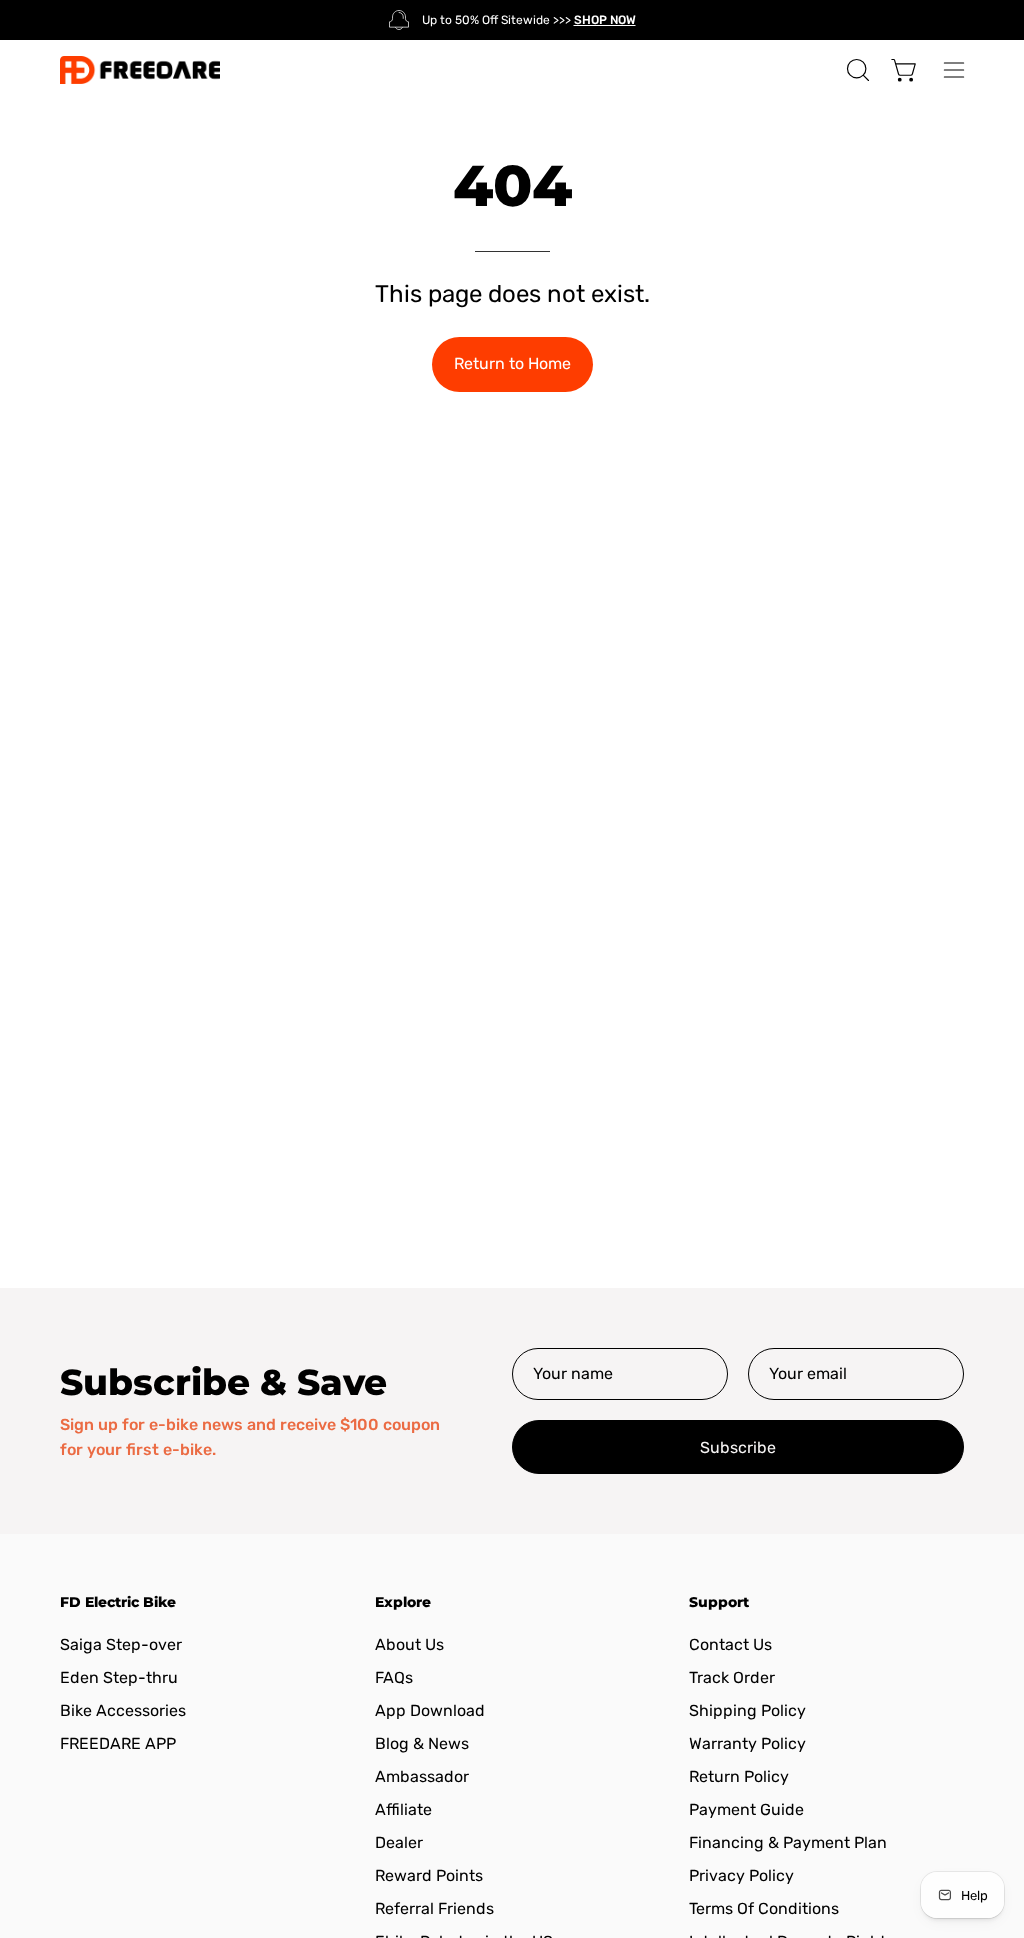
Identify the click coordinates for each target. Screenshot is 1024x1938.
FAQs (394, 1677)
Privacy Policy (741, 1875)
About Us (409, 1644)
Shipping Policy (747, 1710)
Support (719, 1602)
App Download (430, 1710)
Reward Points (429, 1875)
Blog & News (422, 1743)
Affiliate (403, 1809)
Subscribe (738, 1447)
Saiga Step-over (121, 1644)
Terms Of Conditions (764, 1908)
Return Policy (739, 1776)
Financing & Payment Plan (788, 1842)
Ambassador (422, 1776)
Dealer (399, 1842)
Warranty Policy (747, 1743)
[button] (856, 70)
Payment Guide (746, 1809)
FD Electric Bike (118, 1602)
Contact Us (730, 1644)
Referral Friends (434, 1908)
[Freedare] (140, 70)
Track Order (732, 1677)
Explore (403, 1602)
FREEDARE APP (118, 1743)
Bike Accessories (123, 1710)
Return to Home (512, 363)
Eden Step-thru (119, 1677)
